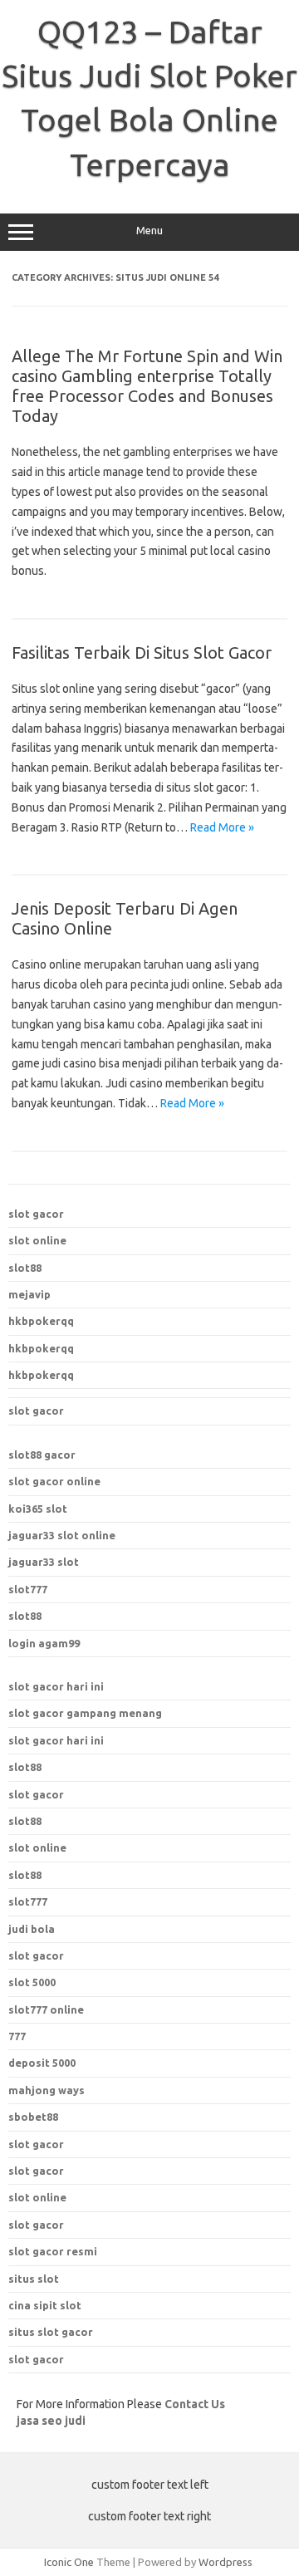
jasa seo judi (51, 2421)
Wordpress (225, 2562)
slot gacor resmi (53, 2251)
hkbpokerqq (41, 1321)
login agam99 (44, 1643)
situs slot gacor (51, 2332)
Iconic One (69, 2562)
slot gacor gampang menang (85, 1713)
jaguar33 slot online (62, 1535)
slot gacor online (54, 1481)
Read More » (222, 827)
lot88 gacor (42, 1455)
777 (17, 2036)
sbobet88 (33, 2117)
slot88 (25, 1268)
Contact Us (195, 2404)
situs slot (34, 2279)
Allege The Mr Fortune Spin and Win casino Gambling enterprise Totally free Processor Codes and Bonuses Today (147, 386)
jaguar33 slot (44, 1562)
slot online (37, 1240)
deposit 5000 (42, 2063)
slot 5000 (32, 1982)
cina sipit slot (45, 2305)
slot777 (28, 1589)
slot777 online (46, 2009)
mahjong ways (47, 2090)
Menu (149, 231)
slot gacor (36, 1214)
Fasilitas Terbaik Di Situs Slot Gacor (142, 653)
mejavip (29, 1294)
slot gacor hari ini (56, 1686)
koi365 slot (38, 1509)
